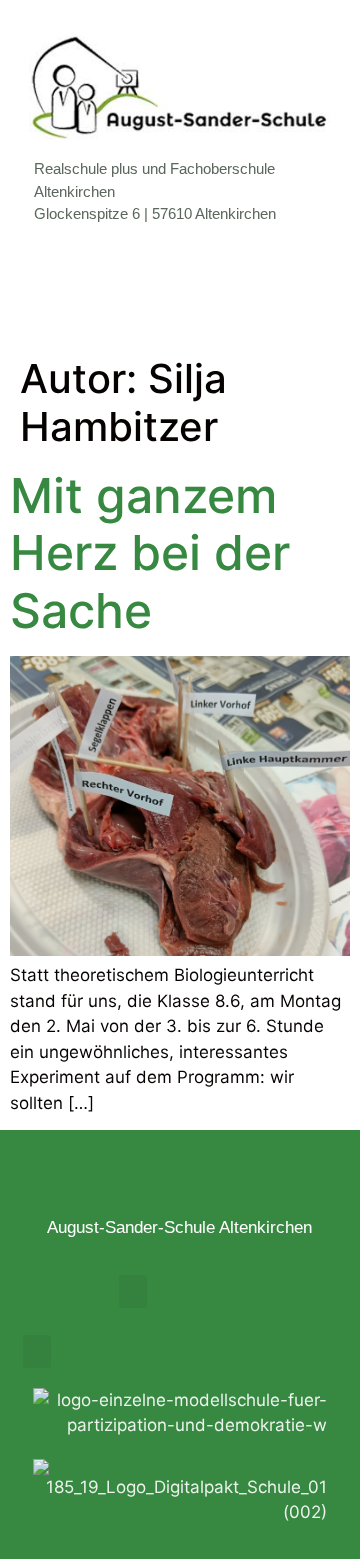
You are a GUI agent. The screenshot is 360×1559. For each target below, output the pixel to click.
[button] (180, 291)
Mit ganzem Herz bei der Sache (150, 553)
